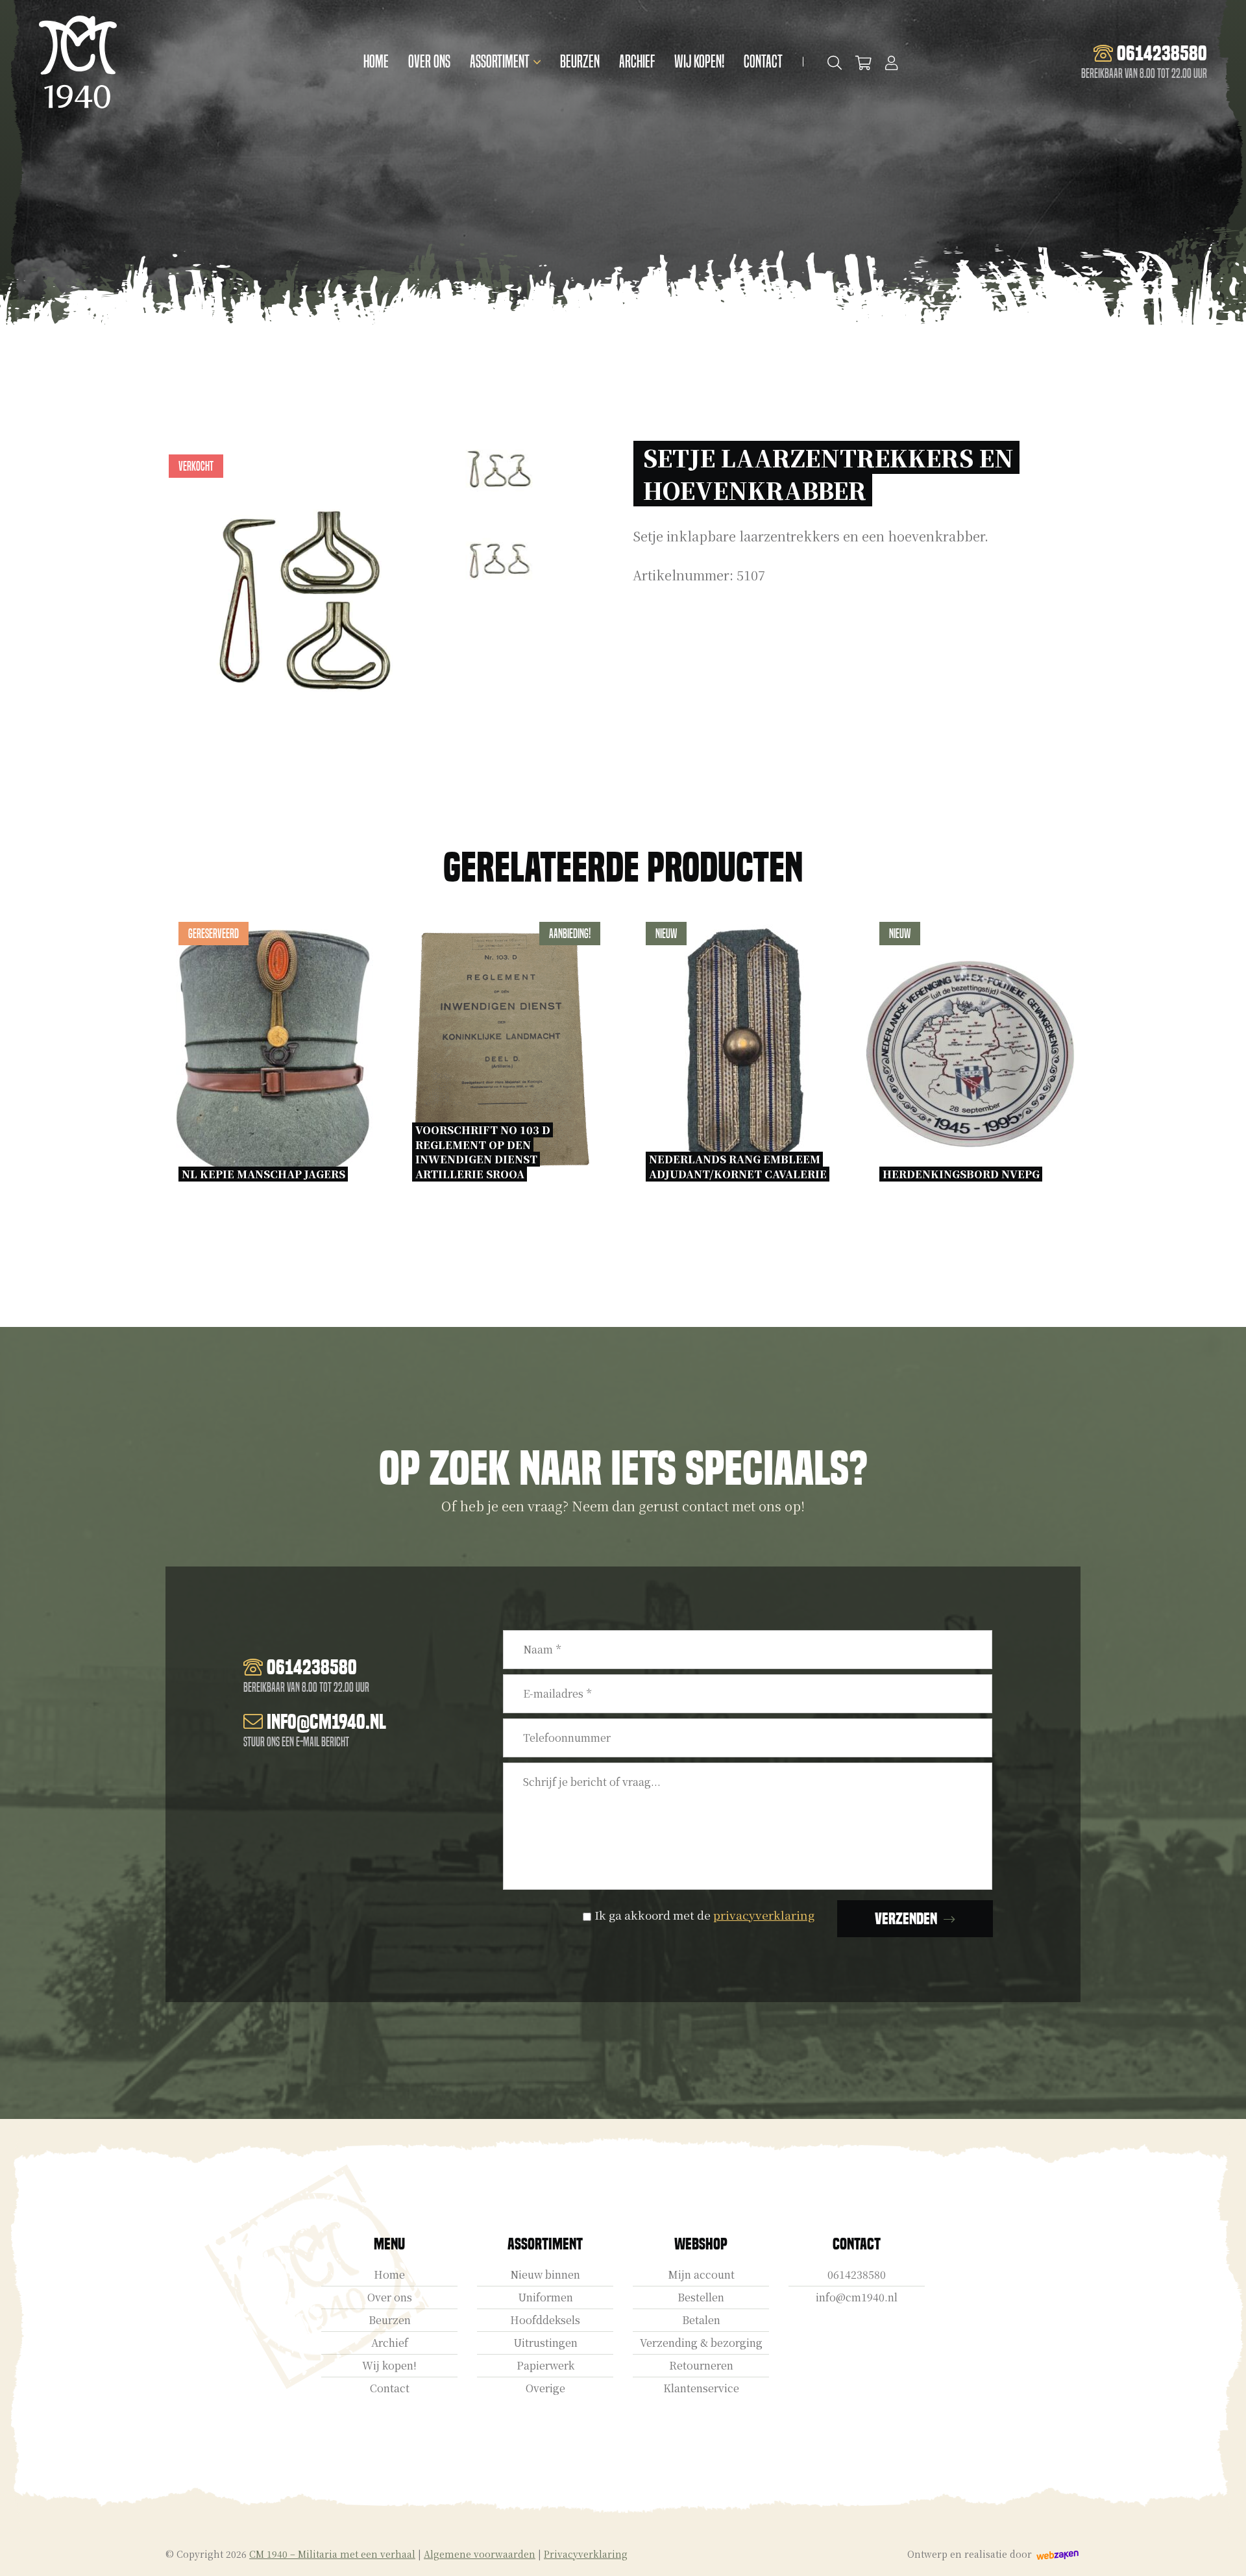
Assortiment (500, 62)
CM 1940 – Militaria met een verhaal (332, 2554)
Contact (763, 62)
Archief (637, 62)
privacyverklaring (764, 1915)
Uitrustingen (545, 2343)
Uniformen (545, 2297)
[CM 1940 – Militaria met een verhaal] (78, 62)
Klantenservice (701, 2388)
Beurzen (580, 62)
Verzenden (906, 1919)
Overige (545, 2388)
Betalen (701, 2320)
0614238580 (857, 2274)
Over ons (429, 62)
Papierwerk (545, 2365)
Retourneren (701, 2365)
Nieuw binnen (545, 2274)
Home (376, 62)
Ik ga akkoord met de (704, 1915)
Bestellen (701, 2297)
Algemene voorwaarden (480, 2554)
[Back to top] (1222, 2552)
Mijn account (701, 2274)
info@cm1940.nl (857, 2297)
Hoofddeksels (545, 2320)
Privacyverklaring (586, 2554)
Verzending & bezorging (701, 2343)
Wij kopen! (699, 62)
